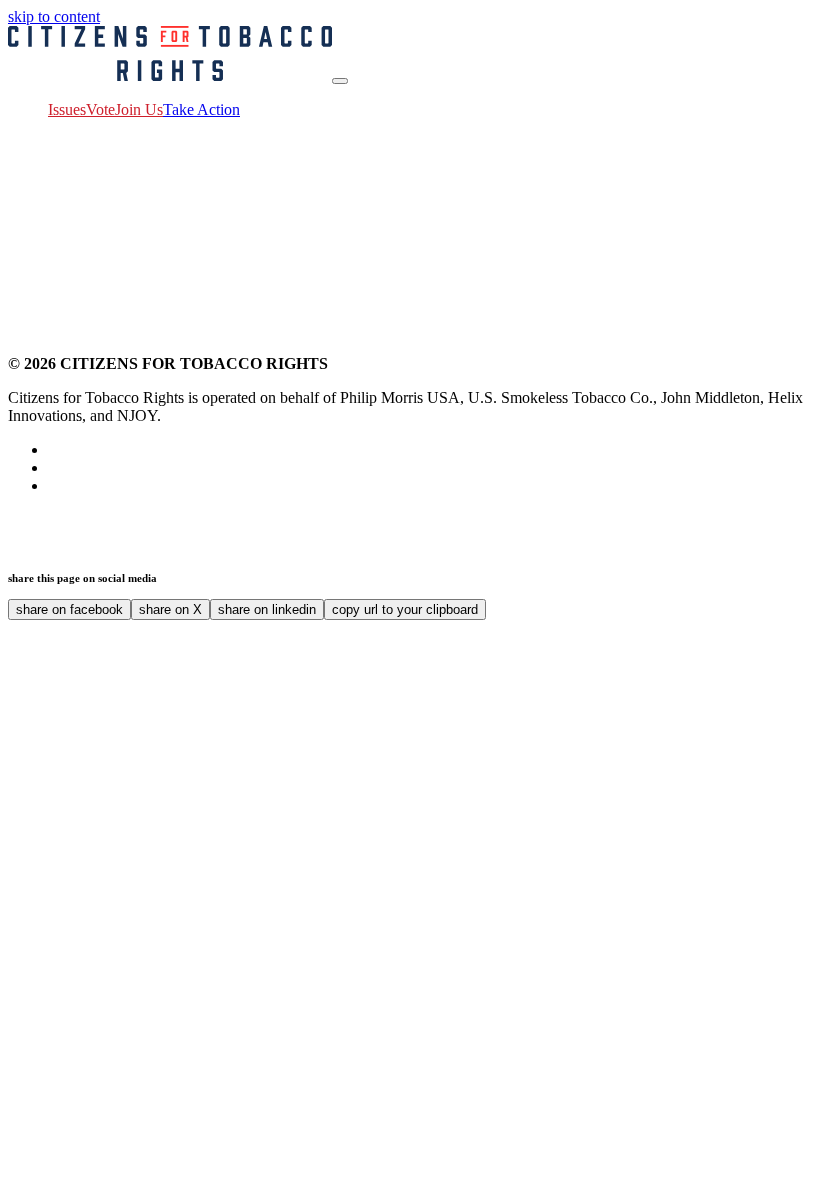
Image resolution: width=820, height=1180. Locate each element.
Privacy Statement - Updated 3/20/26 (235, 519)
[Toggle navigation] (340, 81)
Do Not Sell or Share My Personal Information (287, 537)
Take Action (201, 109)
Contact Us (83, 519)
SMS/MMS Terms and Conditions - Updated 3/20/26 (604, 519)
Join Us (139, 109)
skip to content (54, 16)
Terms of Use (394, 519)
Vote (100, 109)
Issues (67, 109)
